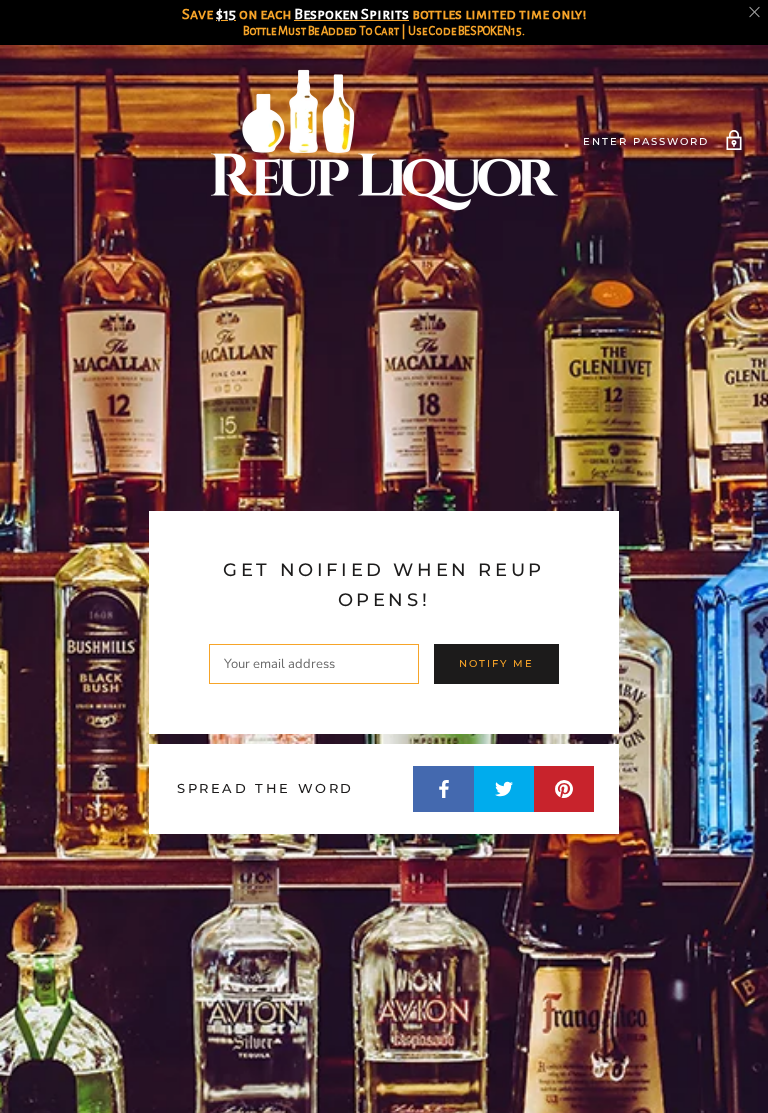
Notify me (496, 663)
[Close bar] (755, 12)
